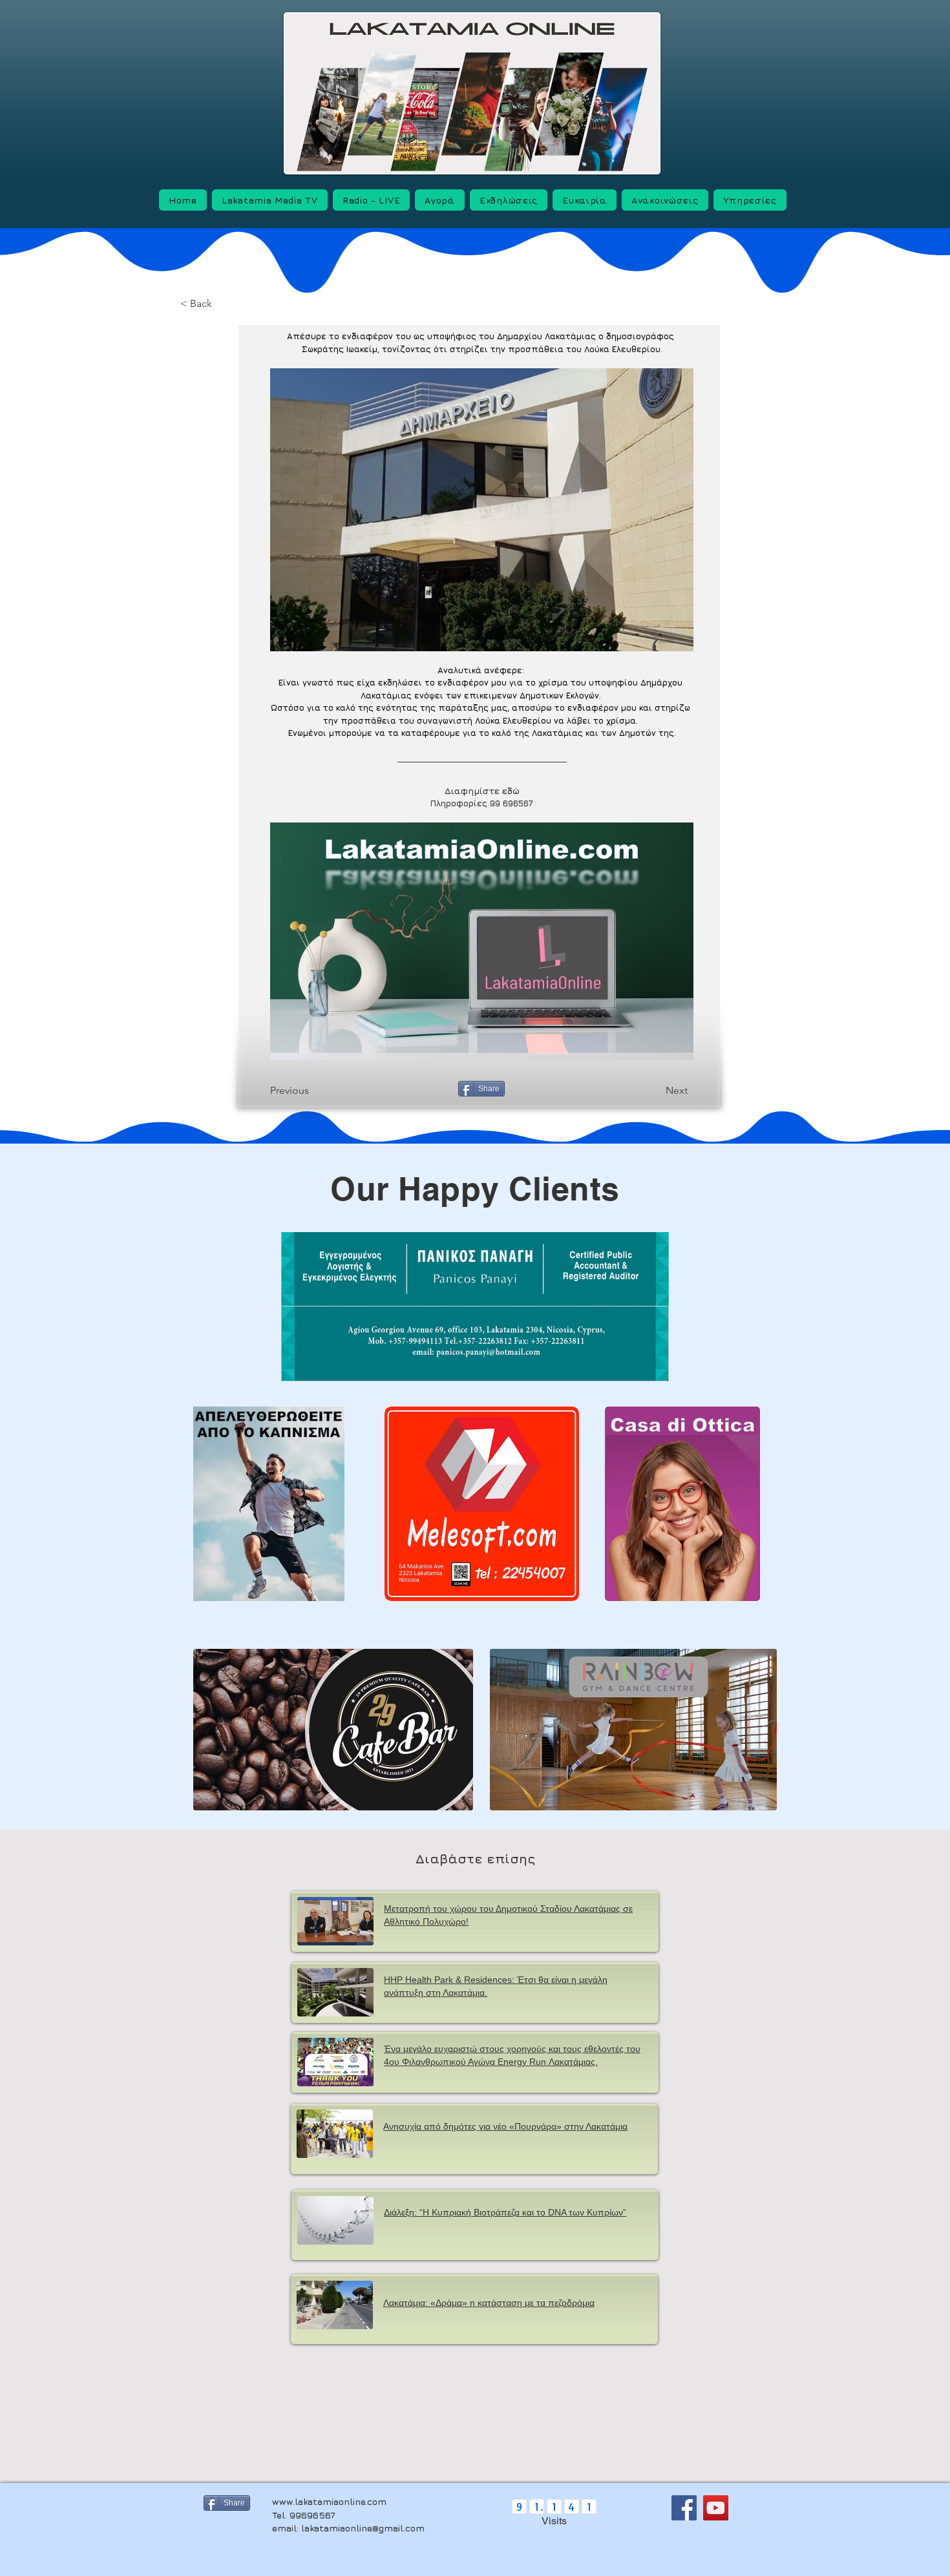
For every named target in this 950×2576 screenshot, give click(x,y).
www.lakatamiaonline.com (329, 2501)
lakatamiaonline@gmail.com (363, 2528)
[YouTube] (716, 2508)
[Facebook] (684, 2508)
